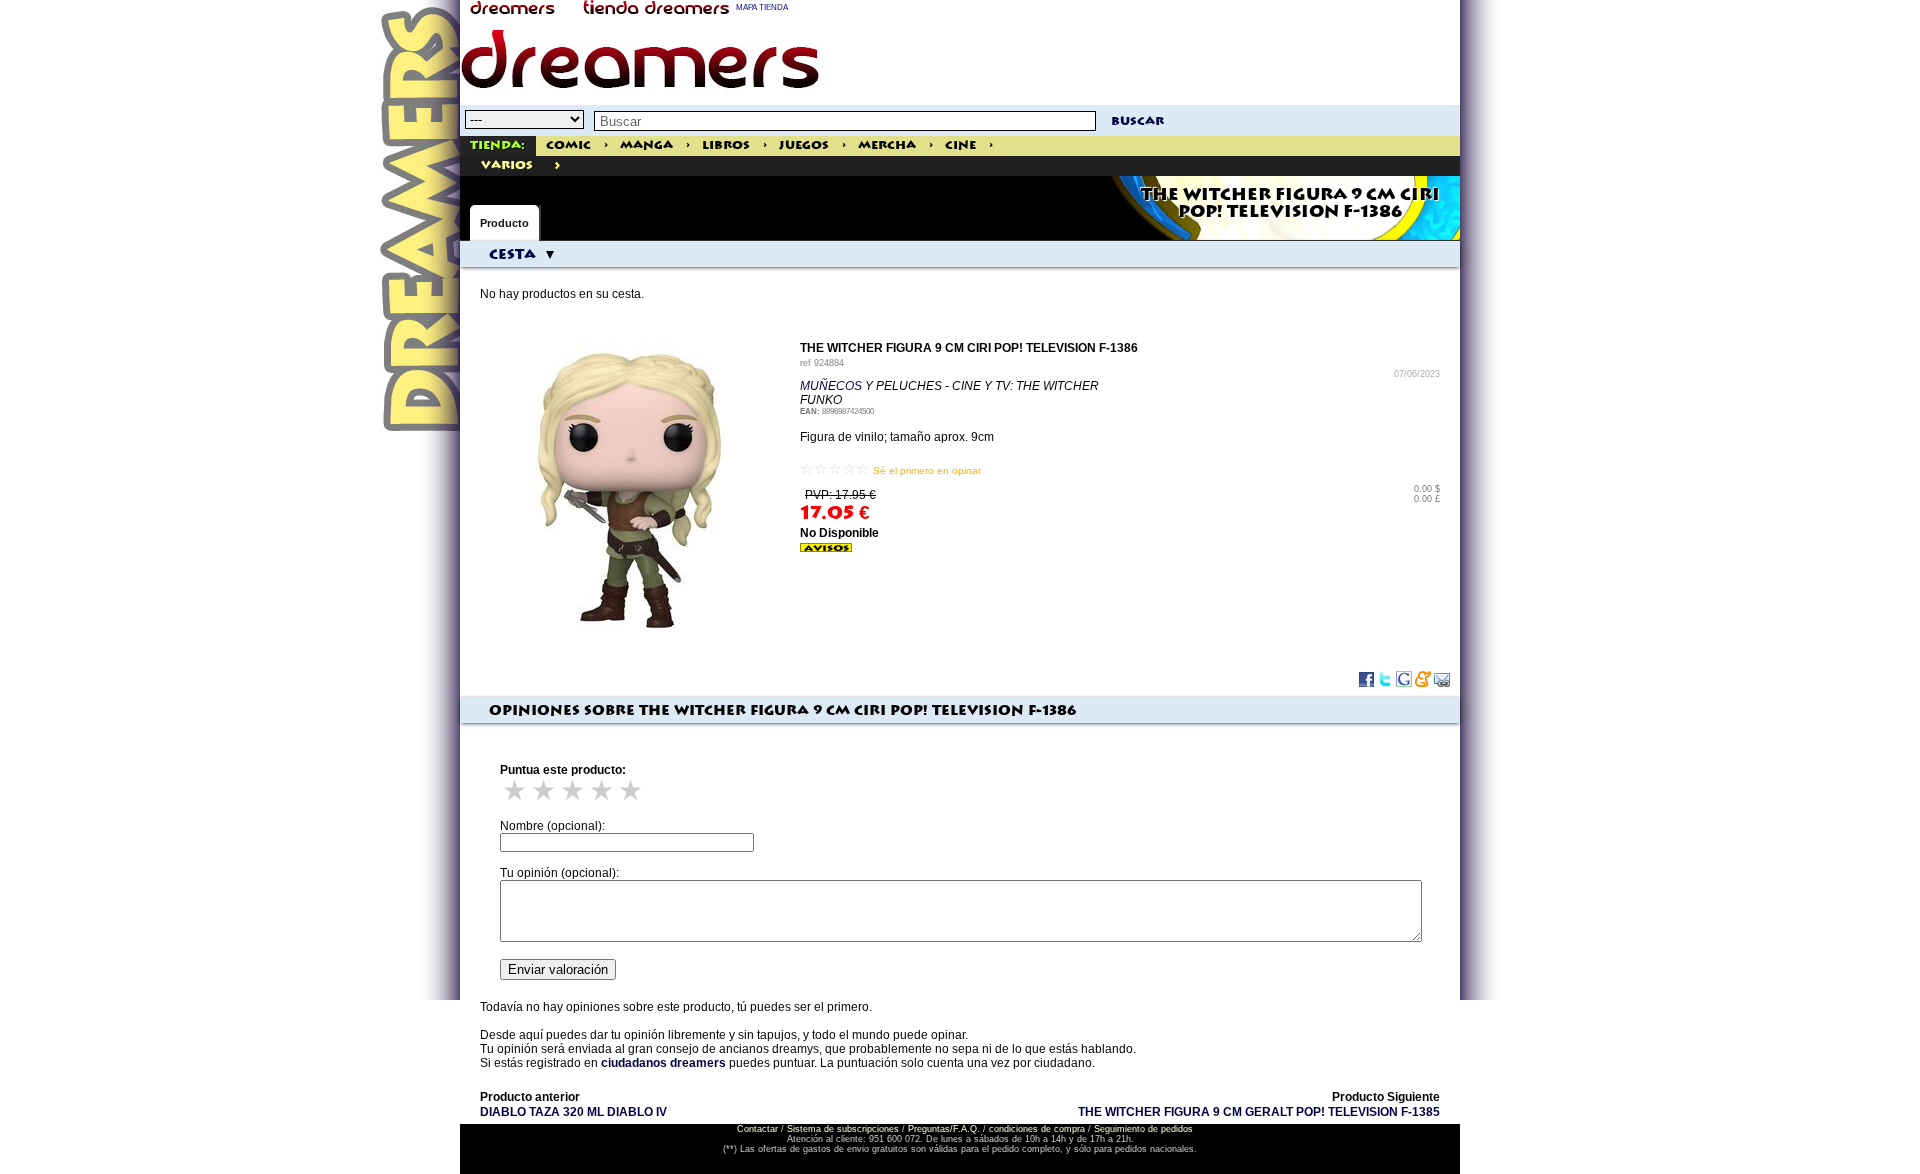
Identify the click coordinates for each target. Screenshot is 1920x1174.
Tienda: (497, 145)
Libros (726, 145)
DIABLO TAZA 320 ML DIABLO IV (573, 1112)
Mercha (887, 145)
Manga (646, 145)
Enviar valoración (558, 969)
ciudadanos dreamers (663, 1063)
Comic (568, 145)
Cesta (512, 255)
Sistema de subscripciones (843, 1129)
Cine (960, 145)
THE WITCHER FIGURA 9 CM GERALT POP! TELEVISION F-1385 (1259, 1112)
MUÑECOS (831, 386)
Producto (504, 223)
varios (507, 165)
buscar (1137, 121)
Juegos (804, 145)
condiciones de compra (1037, 1129)
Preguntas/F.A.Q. (944, 1129)
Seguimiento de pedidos (1143, 1129)
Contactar (757, 1129)
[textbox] (845, 121)
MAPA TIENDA (762, 7)
